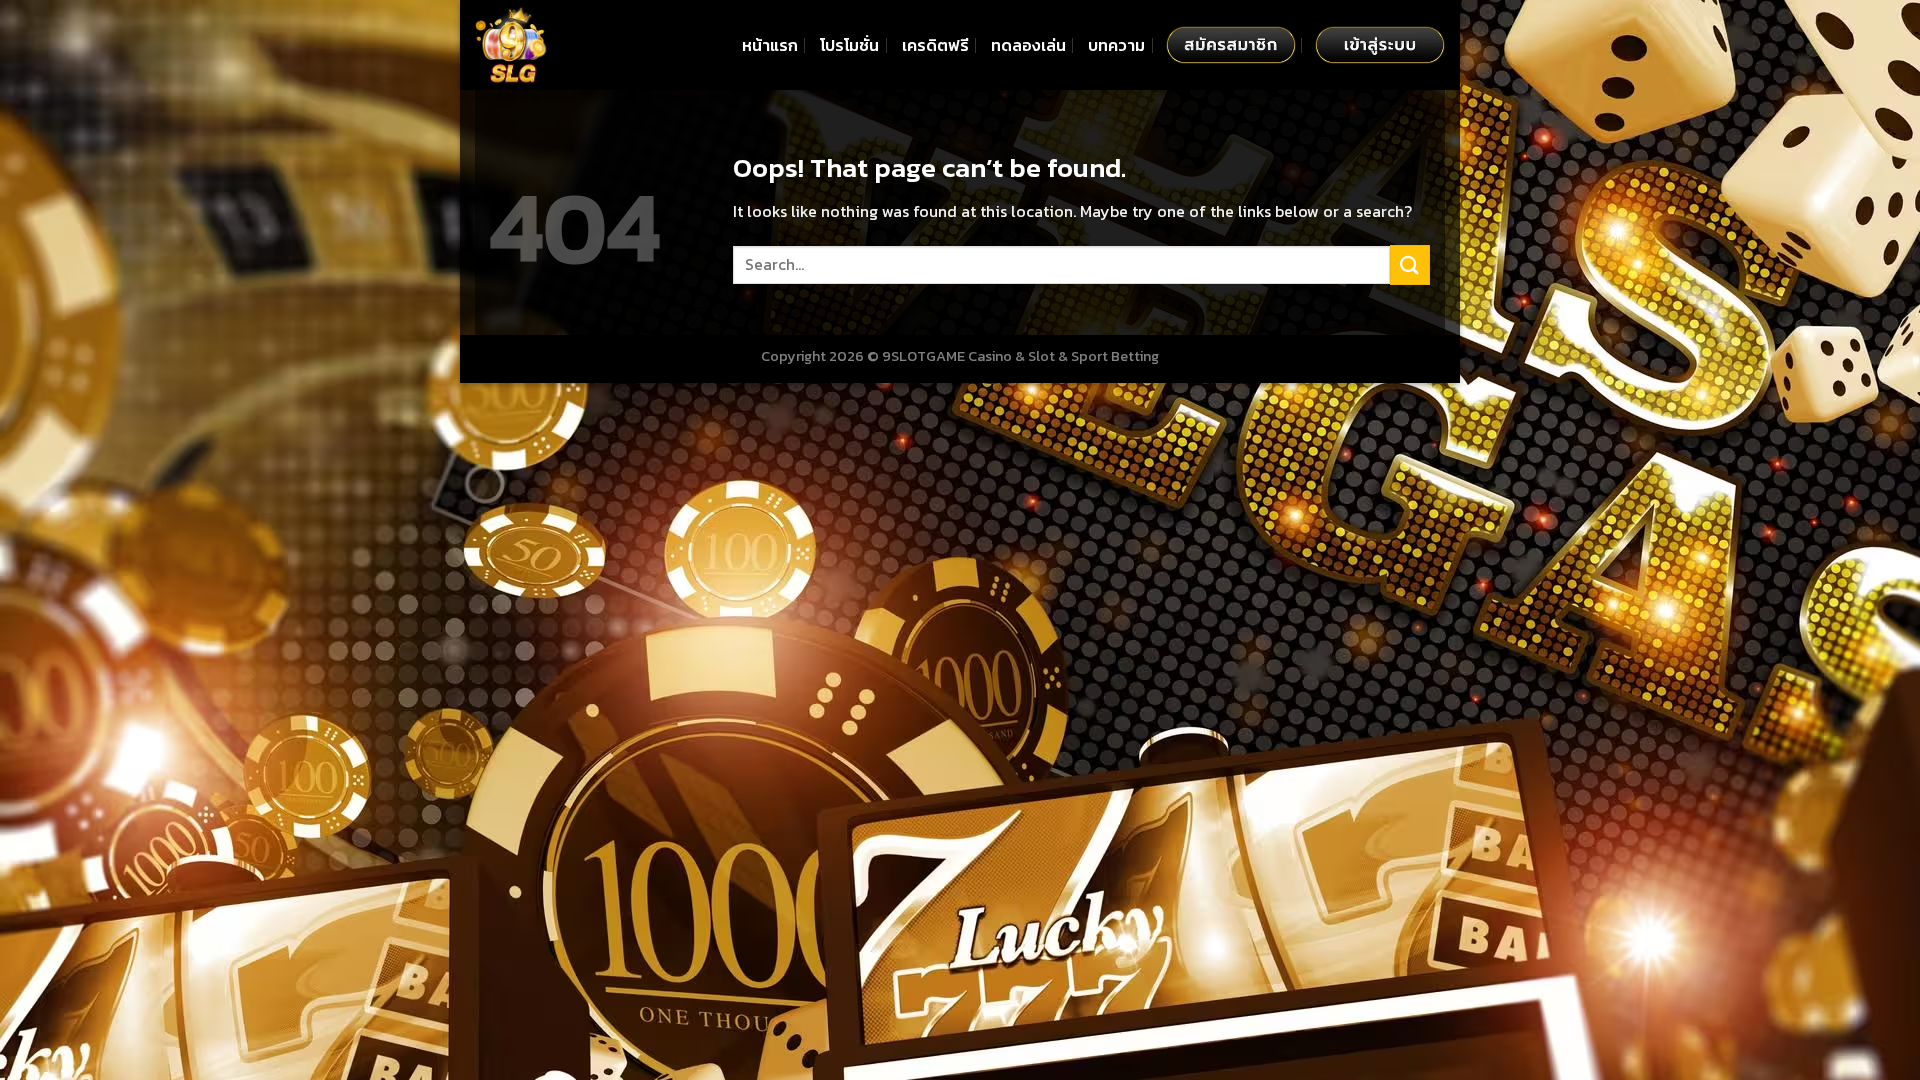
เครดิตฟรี (935, 45)
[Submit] (1410, 264)
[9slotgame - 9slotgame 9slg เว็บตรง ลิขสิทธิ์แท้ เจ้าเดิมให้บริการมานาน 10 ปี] (575, 45)
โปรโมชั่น (849, 45)
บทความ (1116, 45)
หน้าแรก (770, 45)
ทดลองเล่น (1028, 45)
